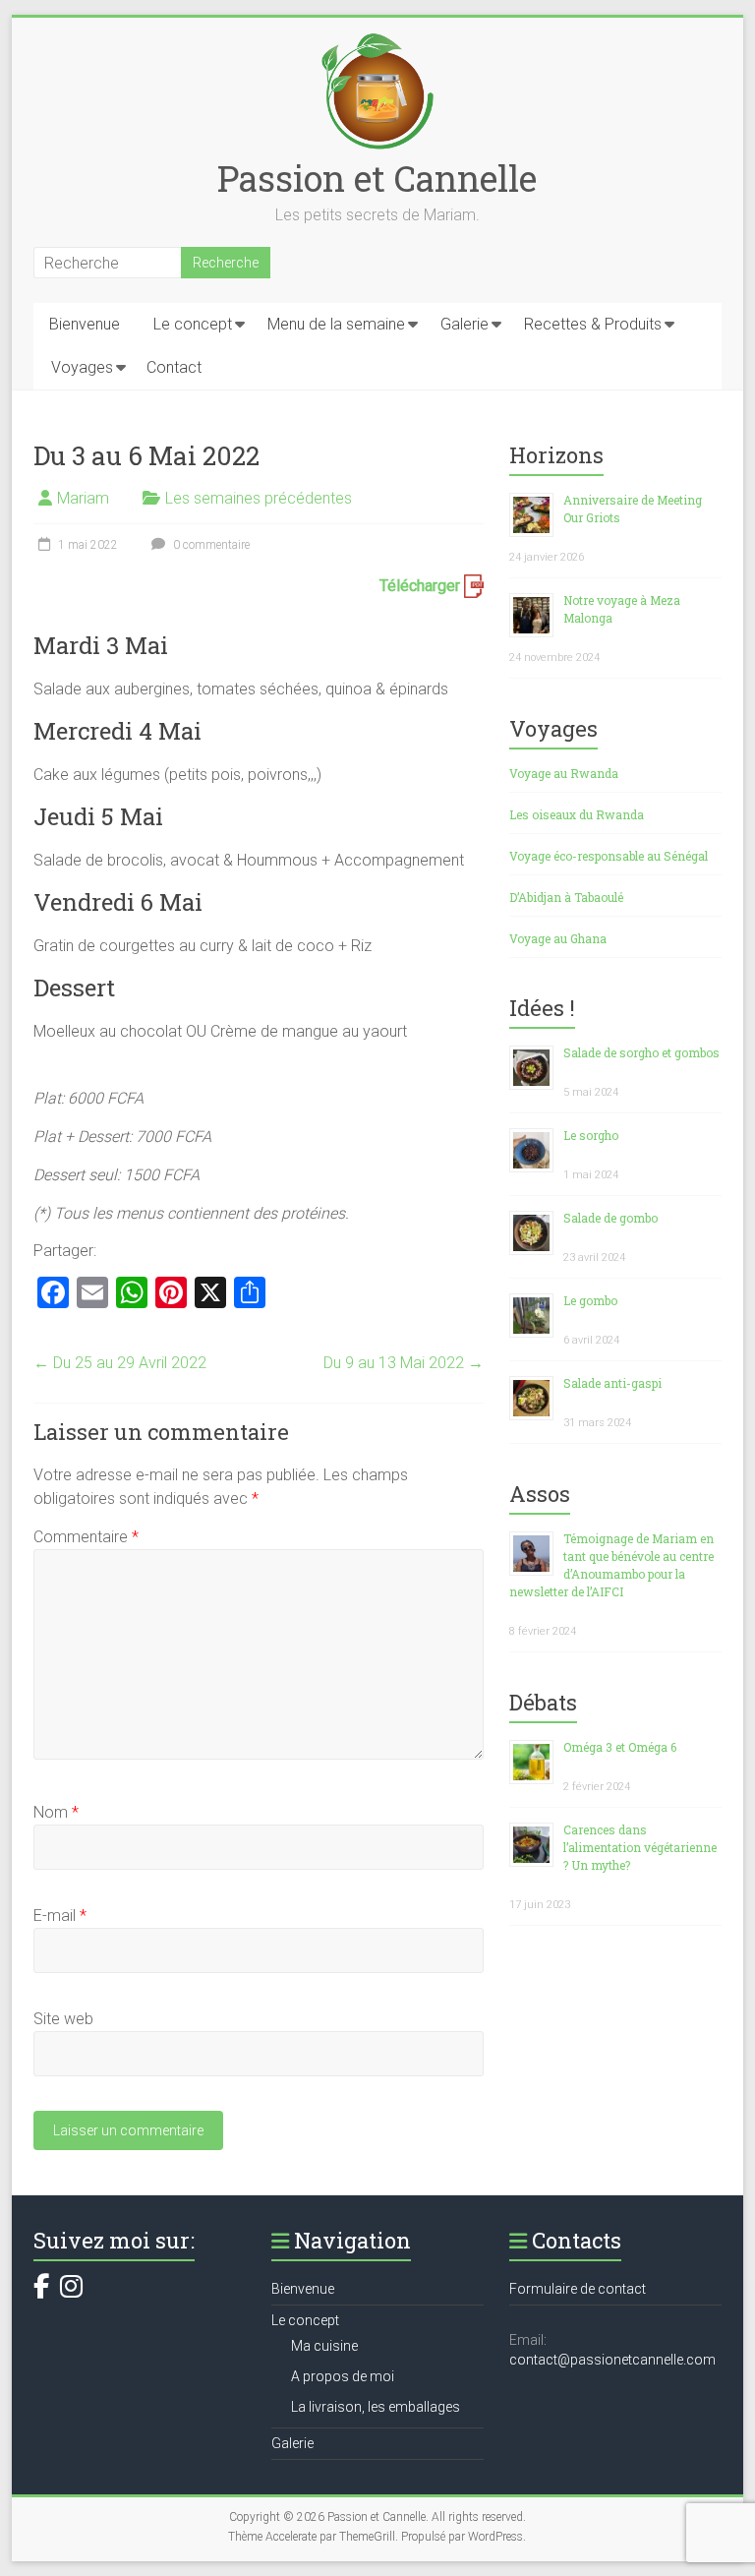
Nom (56, 1812)
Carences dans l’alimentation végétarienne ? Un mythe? (640, 1847)
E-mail (60, 1916)
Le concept (193, 324)
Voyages (82, 367)
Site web (63, 2019)
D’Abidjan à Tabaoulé (566, 897)
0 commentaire (210, 545)
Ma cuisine (324, 2346)
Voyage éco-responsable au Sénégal (609, 856)
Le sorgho (591, 1135)
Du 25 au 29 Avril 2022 (120, 1363)
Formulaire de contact (578, 2289)
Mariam (83, 498)
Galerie (465, 324)
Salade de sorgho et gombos (641, 1052)
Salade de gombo (610, 1218)
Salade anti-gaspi (612, 1383)
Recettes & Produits (593, 324)
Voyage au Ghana (558, 938)
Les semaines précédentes (259, 498)
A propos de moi (343, 2376)
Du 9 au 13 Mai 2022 (404, 1363)
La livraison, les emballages (376, 2407)
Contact (174, 367)
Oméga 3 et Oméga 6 (620, 1747)
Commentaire (86, 1537)
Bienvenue (85, 324)
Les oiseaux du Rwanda (577, 814)
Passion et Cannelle (377, 178)
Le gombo (590, 1300)
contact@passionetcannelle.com (612, 2360)
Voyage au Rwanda (564, 773)
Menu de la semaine (336, 324)
